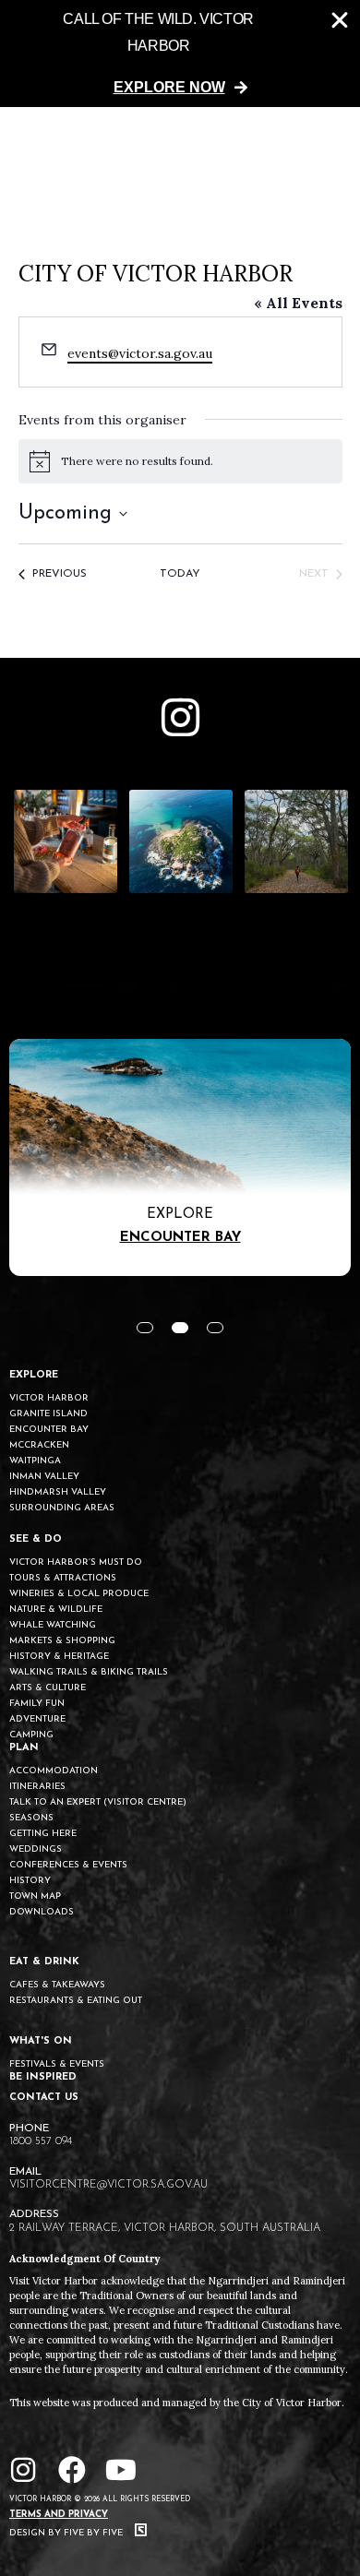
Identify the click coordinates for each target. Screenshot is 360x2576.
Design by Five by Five (67, 2533)
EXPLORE (34, 1375)
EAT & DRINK (44, 1962)
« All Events (298, 303)
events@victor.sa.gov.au (140, 353)
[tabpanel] (180, 1157)
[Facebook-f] (72, 2470)
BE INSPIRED (43, 2077)
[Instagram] (23, 2470)
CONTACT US (44, 2098)
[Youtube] (121, 2470)
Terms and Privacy (59, 2515)
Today (180, 574)
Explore (180, 1215)
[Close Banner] (340, 20)
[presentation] (145, 1328)
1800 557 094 (41, 2141)
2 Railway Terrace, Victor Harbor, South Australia (165, 2228)
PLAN (24, 1748)
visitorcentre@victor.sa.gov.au (108, 2185)
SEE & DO (36, 1539)
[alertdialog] (180, 54)
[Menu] (326, 149)
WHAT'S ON (41, 2041)
